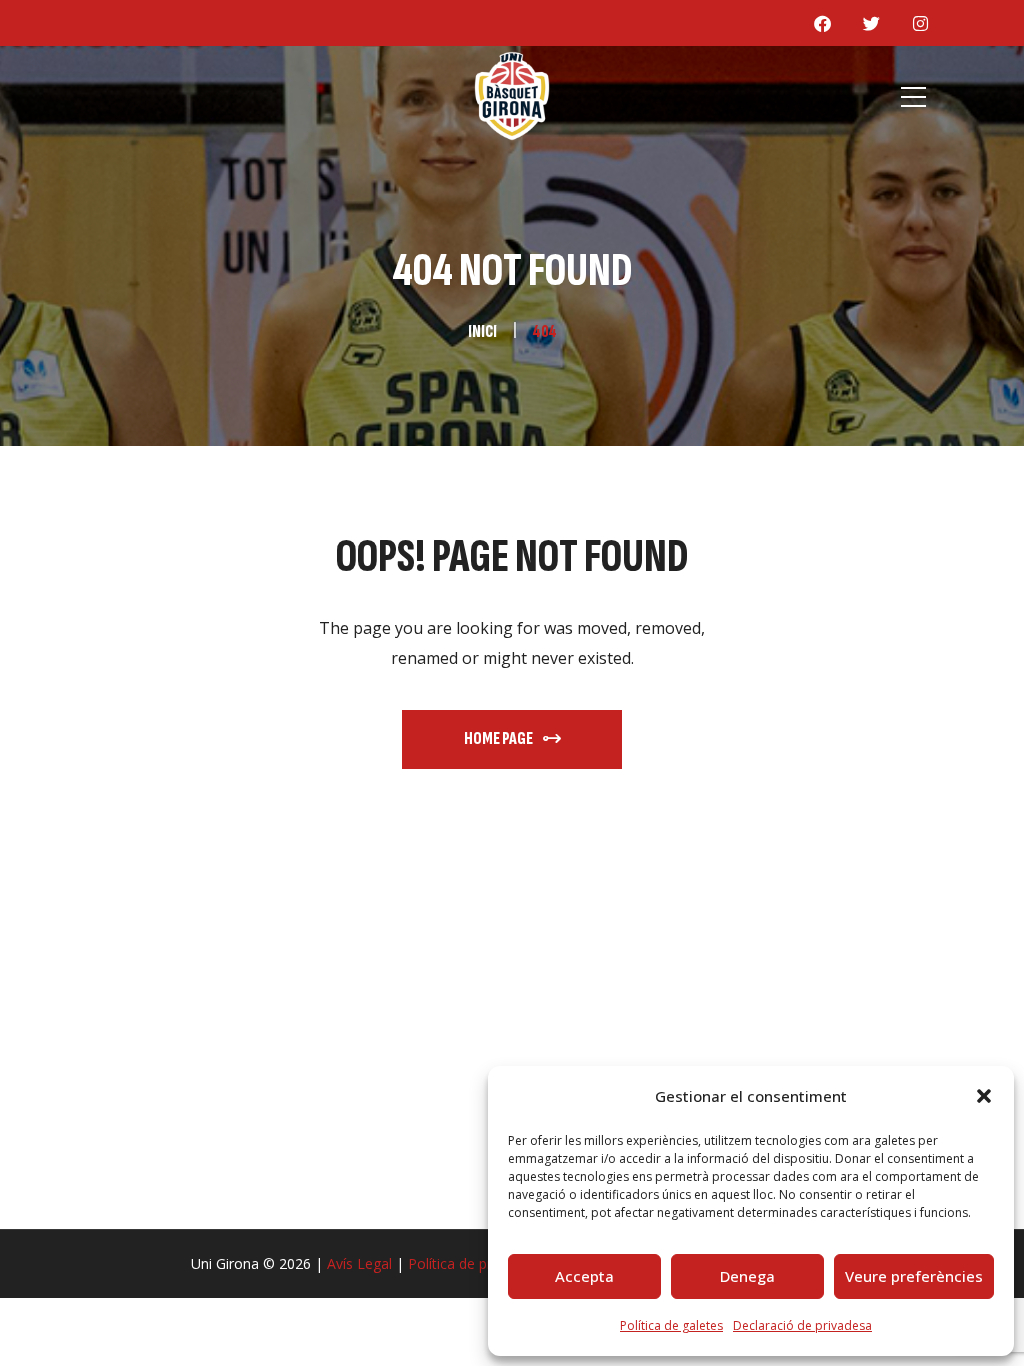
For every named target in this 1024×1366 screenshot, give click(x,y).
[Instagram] (920, 23)
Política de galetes (671, 1325)
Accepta (584, 1276)
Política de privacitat (473, 1263)
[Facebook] (822, 23)
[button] (984, 1096)
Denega (747, 1276)
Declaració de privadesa (802, 1325)
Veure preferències (914, 1276)
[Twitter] (871, 23)
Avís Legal (359, 1263)
